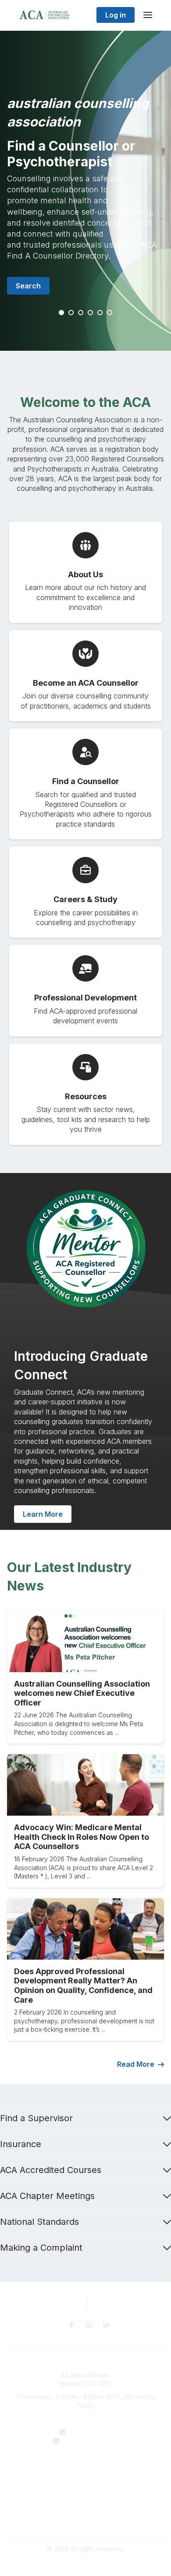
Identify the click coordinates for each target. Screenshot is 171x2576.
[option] (85, 191)
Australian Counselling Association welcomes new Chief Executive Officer (82, 1693)
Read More (136, 2064)
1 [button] (62, 313)
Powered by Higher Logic (85, 2564)
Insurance (21, 2144)
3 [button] (81, 313)
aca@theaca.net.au (91, 2441)
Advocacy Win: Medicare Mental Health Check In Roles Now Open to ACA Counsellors (82, 1837)
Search (28, 286)
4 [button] (91, 313)
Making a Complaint (41, 2248)
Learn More (43, 1514)
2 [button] (71, 313)
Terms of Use (85, 2519)
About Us (85, 2467)
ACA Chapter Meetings (47, 2196)
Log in (116, 15)
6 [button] (110, 313)
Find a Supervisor (36, 2118)
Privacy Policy (86, 2511)
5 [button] (100, 313)
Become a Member (85, 2484)
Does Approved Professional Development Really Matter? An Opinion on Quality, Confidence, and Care (83, 1986)
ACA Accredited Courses (51, 2170)
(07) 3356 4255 (91, 2432)
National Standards (39, 2222)
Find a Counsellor (86, 2476)
